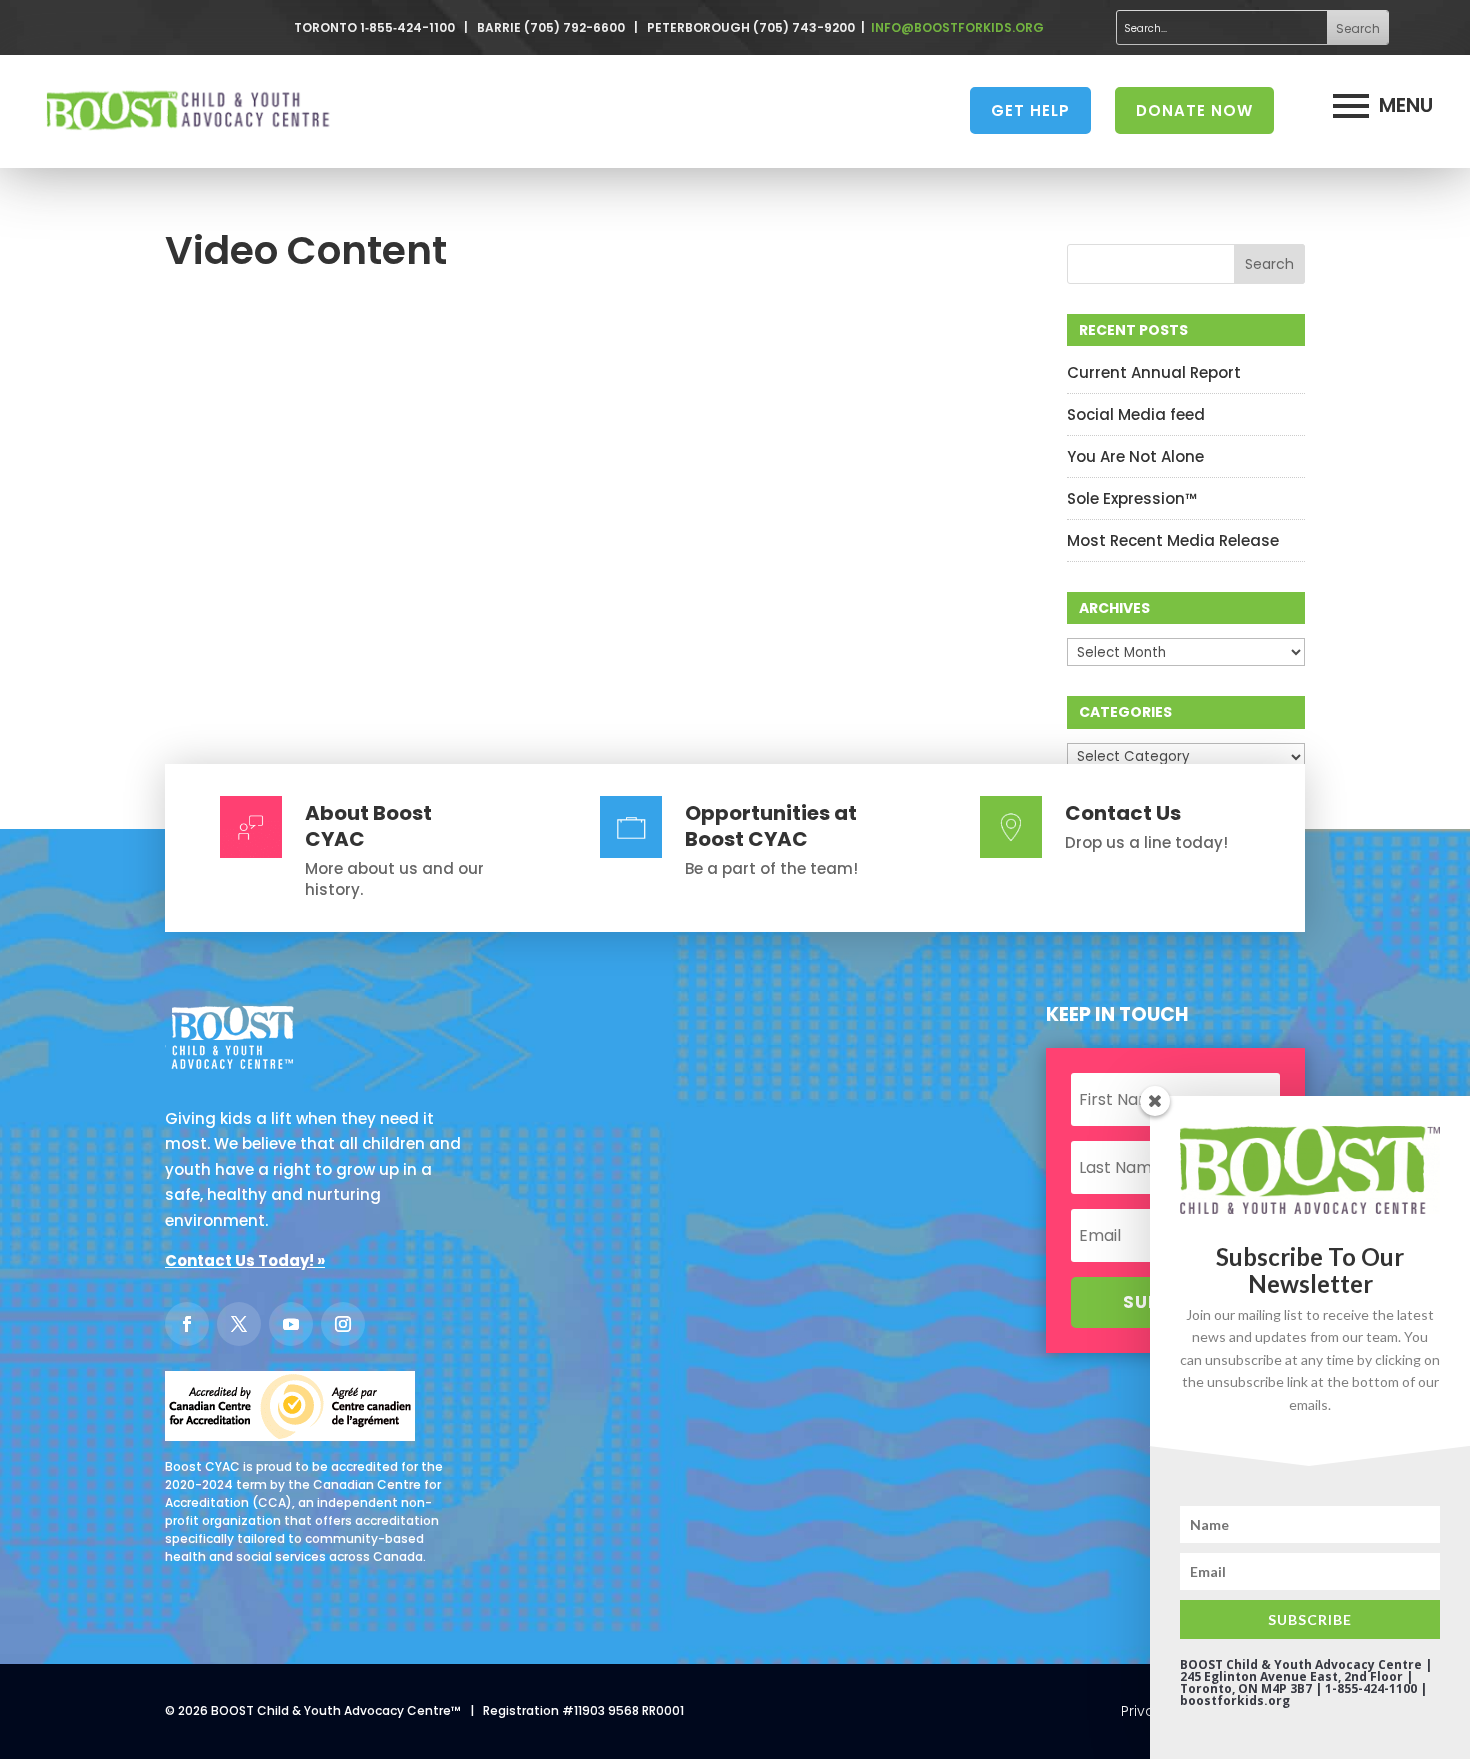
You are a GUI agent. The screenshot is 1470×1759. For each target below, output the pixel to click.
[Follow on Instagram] (343, 1324)
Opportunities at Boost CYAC (771, 826)
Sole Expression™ (1132, 498)
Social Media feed (1136, 414)
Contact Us (1123, 813)
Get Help (1030, 110)
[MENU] (1351, 106)
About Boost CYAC (368, 826)
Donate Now (1194, 110)
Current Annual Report (1154, 372)
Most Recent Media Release (1173, 540)
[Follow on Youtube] (291, 1324)
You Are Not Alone (1135, 456)
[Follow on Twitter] (239, 1324)
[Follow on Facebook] (187, 1324)
